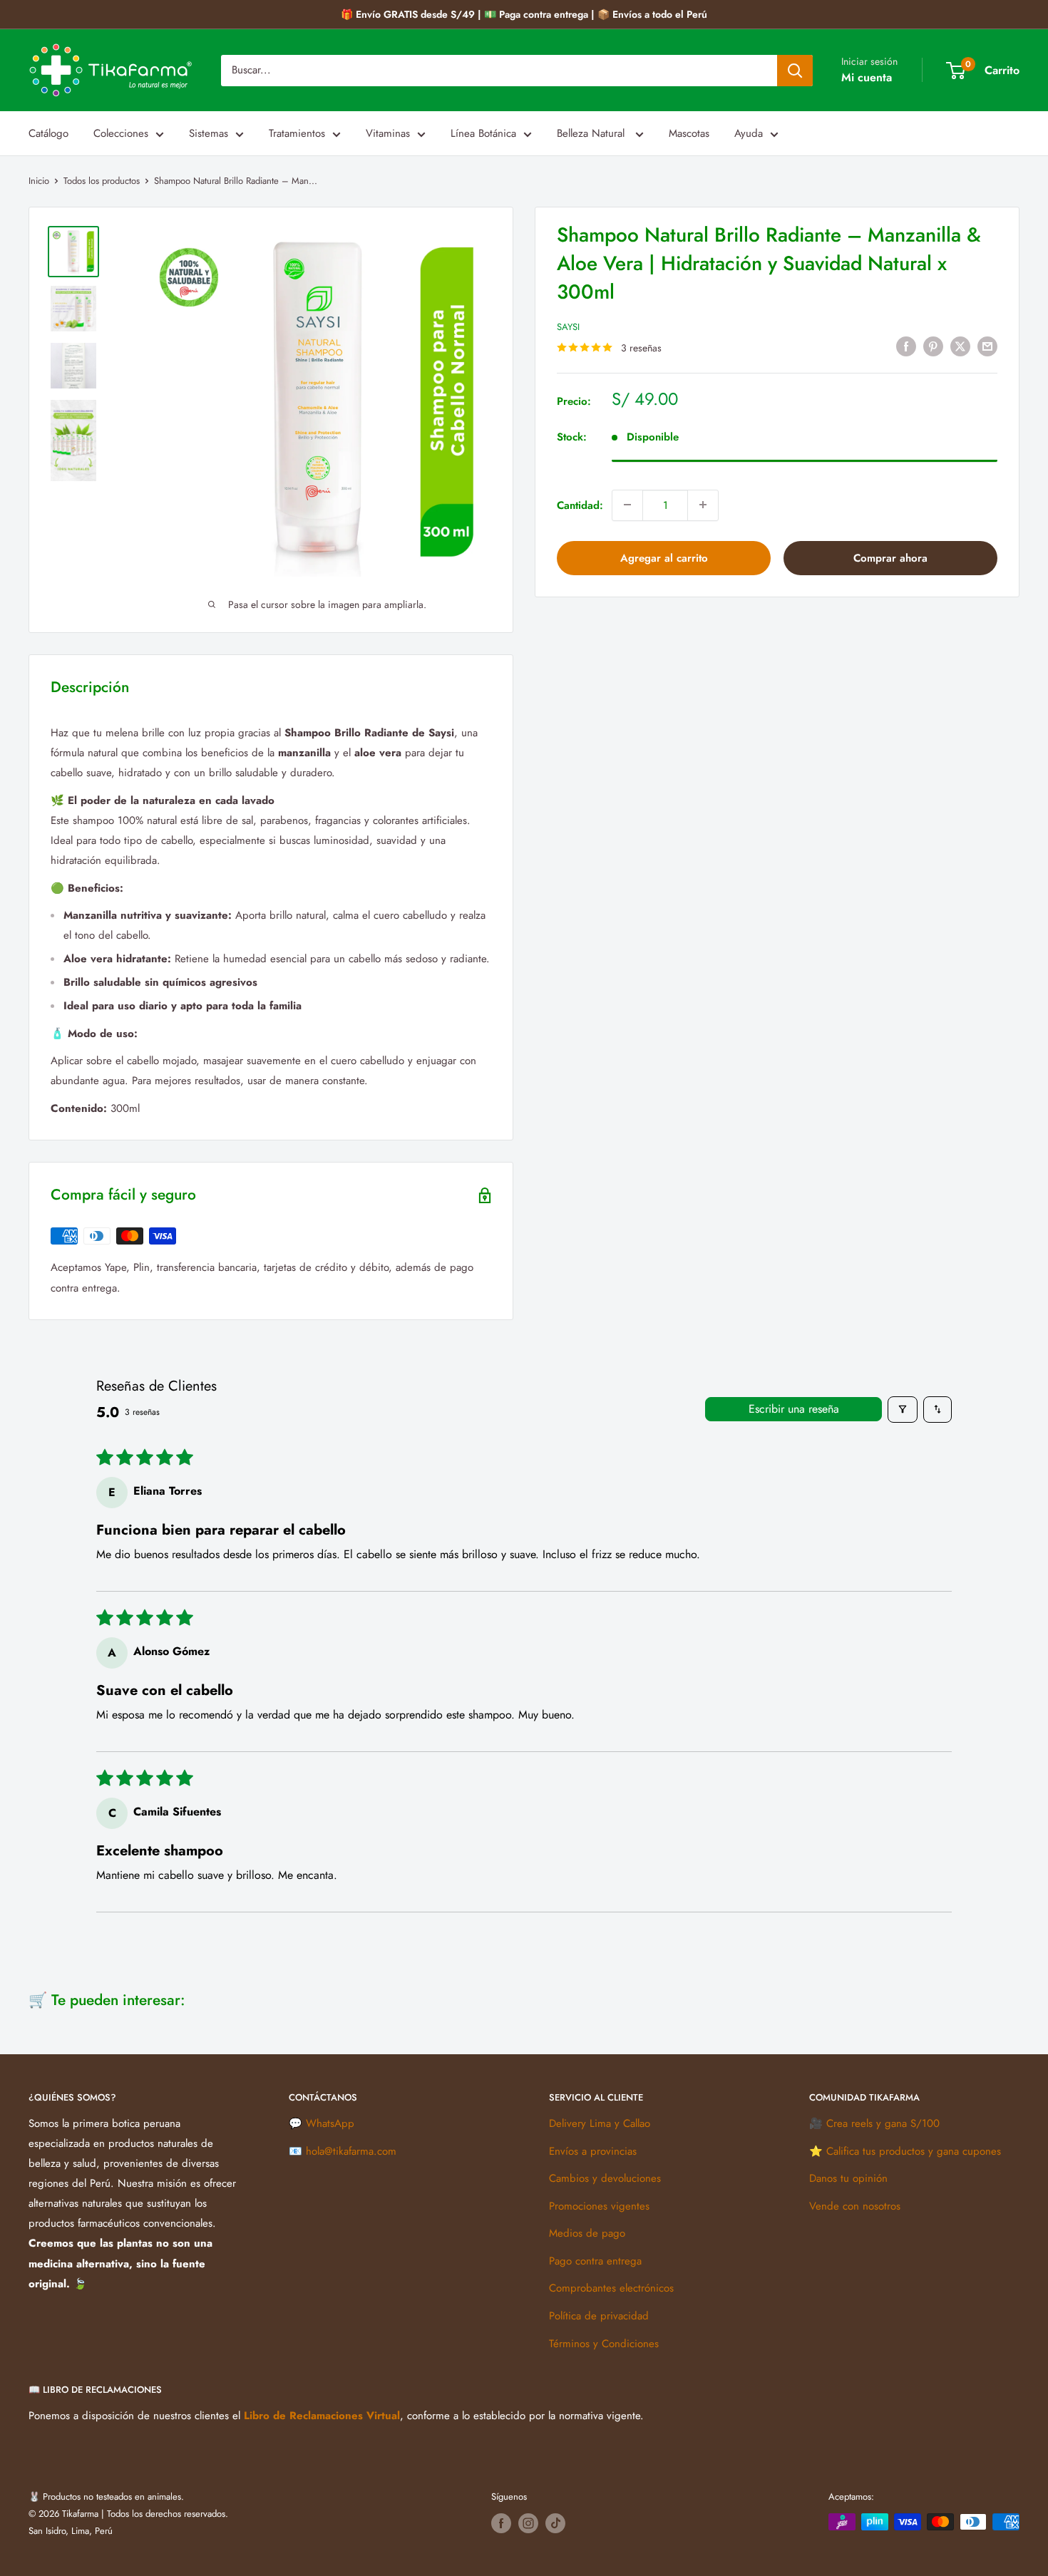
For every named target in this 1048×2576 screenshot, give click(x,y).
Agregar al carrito (664, 557)
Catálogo (48, 133)
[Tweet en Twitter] (960, 346)
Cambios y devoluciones (605, 2178)
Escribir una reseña (794, 1409)
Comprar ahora (890, 557)
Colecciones (121, 133)
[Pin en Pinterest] (933, 346)
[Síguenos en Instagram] (528, 2523)
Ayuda (749, 133)
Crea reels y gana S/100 (883, 2123)
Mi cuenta (867, 77)
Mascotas (689, 133)
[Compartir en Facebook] (906, 346)
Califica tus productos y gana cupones (914, 2151)
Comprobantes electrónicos (611, 2288)
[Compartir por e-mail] (987, 346)
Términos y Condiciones (604, 2344)
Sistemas (209, 133)
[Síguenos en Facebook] (501, 2523)
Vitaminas (388, 133)
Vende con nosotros (855, 2206)
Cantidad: (580, 505)
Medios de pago (587, 2233)
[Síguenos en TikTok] (555, 2523)
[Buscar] (795, 71)
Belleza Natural (592, 133)
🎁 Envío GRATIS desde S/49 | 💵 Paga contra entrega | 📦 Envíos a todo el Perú (524, 14)
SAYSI (568, 327)
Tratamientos (297, 133)
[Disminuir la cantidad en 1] (627, 505)
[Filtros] (903, 1410)
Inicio (39, 181)
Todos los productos (102, 181)
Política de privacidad (599, 2316)
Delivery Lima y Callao (600, 2123)
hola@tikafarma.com (351, 2151)
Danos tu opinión (848, 2178)
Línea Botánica (483, 133)
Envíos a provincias (593, 2151)
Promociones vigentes (599, 2206)
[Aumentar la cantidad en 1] (703, 505)
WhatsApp (330, 2123)
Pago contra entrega (595, 2261)
